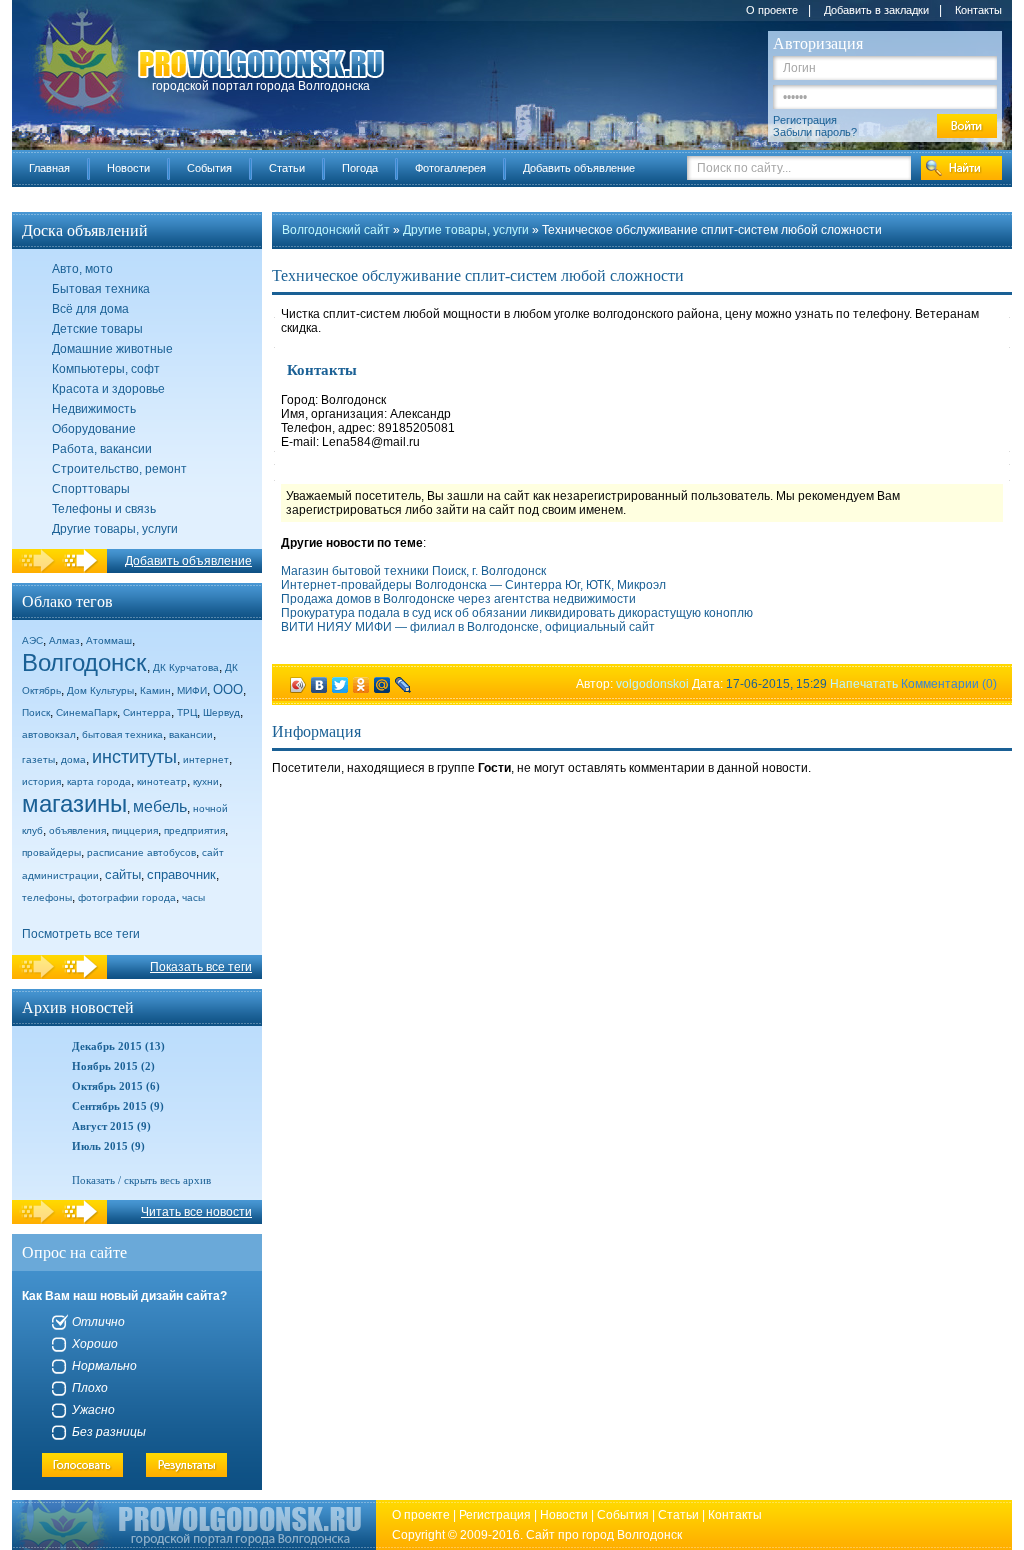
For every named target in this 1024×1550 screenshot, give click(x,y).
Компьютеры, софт (106, 369)
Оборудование (94, 429)
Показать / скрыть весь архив (141, 1180)
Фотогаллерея (450, 168)
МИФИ (192, 690)
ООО (228, 689)
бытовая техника (122, 734)
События (209, 168)
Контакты (978, 10)
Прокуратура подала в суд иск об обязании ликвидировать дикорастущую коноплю (517, 613)
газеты (38, 759)
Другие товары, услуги (115, 529)
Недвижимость (94, 409)
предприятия (194, 830)
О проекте (772, 10)
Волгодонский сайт (336, 230)
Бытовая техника (101, 289)
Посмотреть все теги (81, 934)
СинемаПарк (86, 712)
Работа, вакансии (102, 449)
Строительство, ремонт (119, 469)
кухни (206, 781)
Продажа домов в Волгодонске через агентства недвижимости (458, 599)
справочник (181, 874)
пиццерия (135, 830)
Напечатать (864, 684)
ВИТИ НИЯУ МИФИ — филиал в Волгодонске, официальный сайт (468, 627)
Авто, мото (82, 269)
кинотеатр (162, 781)
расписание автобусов (141, 852)
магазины (74, 803)
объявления (77, 830)
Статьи (287, 168)
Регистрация (805, 120)
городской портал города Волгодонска (261, 86)
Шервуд (221, 712)
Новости (128, 168)
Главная (49, 168)
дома (73, 759)
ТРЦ (187, 712)
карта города (99, 781)
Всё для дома (90, 309)
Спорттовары (91, 489)
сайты (123, 874)
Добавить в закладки (876, 10)
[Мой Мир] (382, 685)
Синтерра (147, 712)
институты (134, 757)
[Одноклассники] (361, 685)
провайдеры (51, 852)
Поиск (36, 712)
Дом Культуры (100, 690)
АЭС (32, 640)
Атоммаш (109, 640)
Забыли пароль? (815, 132)
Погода (360, 168)
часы (193, 897)
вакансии (191, 734)
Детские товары (97, 329)
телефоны (47, 897)
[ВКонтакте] (319, 685)
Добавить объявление (579, 168)
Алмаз (64, 640)
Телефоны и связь (104, 509)
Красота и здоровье (108, 389)
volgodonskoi (652, 684)
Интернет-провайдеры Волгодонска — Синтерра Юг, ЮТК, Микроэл (473, 585)
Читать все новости (196, 1212)
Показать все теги (201, 967)
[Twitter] (340, 685)
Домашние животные (112, 349)
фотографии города (127, 897)
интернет (206, 759)
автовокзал (49, 734)
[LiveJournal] (403, 685)
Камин (155, 690)
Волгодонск (84, 662)
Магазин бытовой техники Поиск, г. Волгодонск (413, 571)
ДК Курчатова (186, 667)
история (41, 781)
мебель (160, 806)
